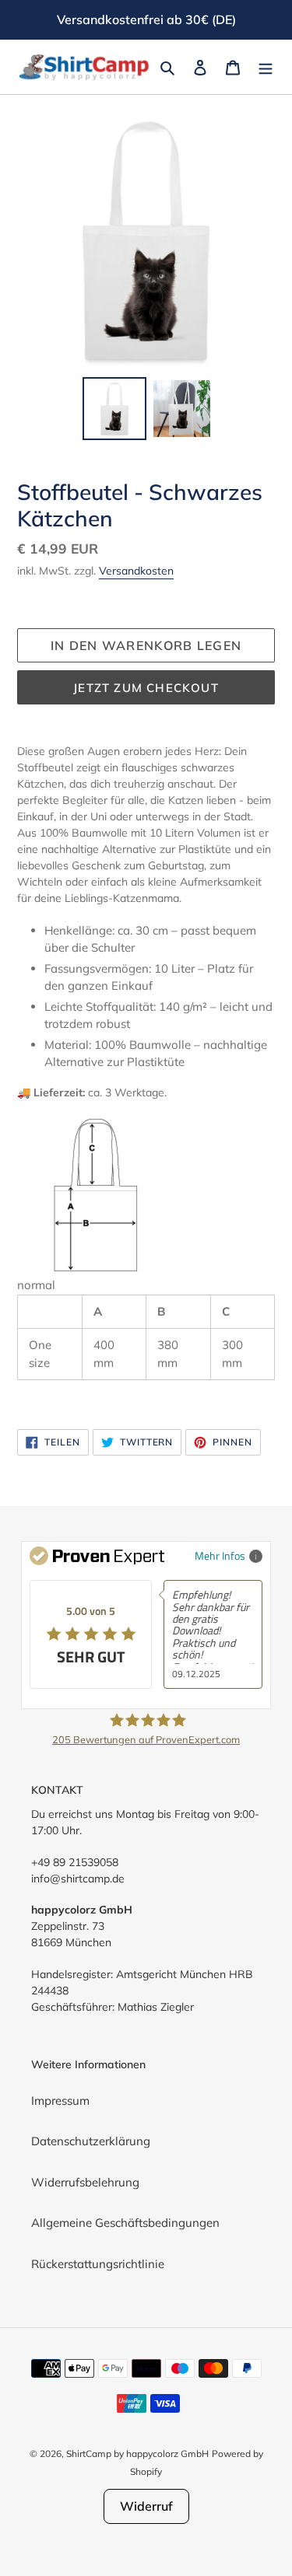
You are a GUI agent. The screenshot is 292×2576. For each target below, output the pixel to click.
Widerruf (146, 2506)
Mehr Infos (220, 1555)
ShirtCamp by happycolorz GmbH (137, 2454)
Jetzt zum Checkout (146, 688)
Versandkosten (136, 571)
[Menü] (266, 67)
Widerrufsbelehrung (85, 2182)
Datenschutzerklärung (91, 2141)
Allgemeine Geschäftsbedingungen (125, 2223)
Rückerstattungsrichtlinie (98, 2264)
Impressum (60, 2101)
